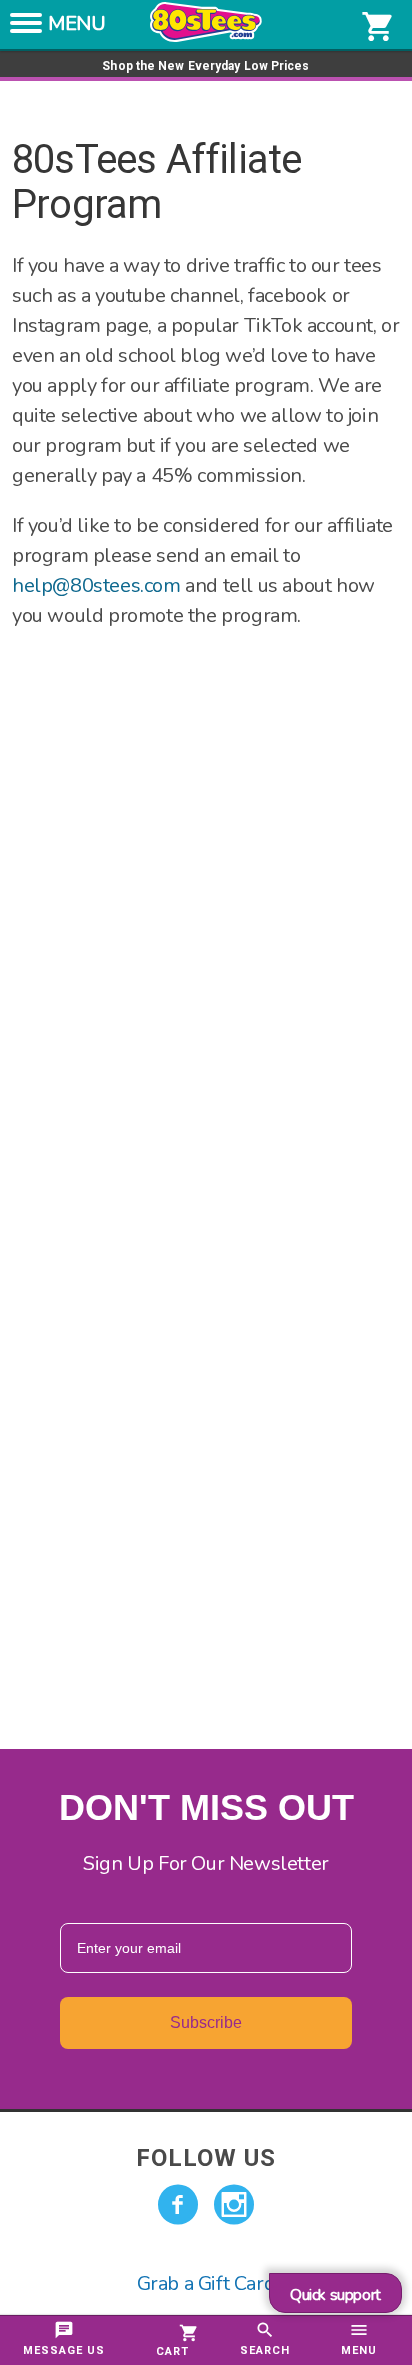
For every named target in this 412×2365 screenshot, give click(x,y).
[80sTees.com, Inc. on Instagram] (234, 2205)
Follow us (206, 2158)
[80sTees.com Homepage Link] (206, 37)
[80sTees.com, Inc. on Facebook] (178, 2205)
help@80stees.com (96, 585)
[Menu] (26, 29)
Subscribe (206, 2022)
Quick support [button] (335, 2295)
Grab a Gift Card (206, 2283)
